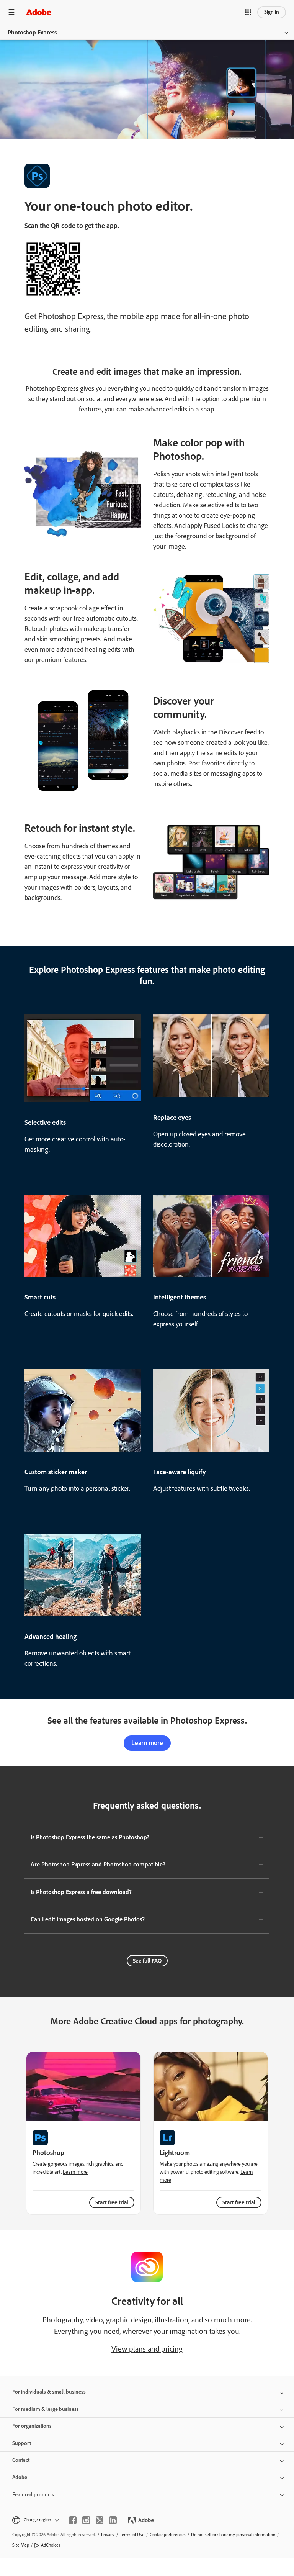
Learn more (147, 1743)
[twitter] (100, 2520)
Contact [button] (21, 2460)
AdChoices (51, 2545)
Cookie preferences (168, 2535)
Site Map (21, 2545)
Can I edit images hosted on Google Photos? (88, 1919)
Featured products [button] (33, 2495)
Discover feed (238, 732)
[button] (248, 12)
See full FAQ (147, 1961)
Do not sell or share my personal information (233, 2535)
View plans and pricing (147, 2349)
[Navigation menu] (11, 12)
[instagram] (86, 2520)
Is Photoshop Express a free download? (81, 1892)
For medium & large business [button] (46, 2409)
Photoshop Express (32, 32)
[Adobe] (39, 12)
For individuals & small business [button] (49, 2392)
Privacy (108, 2535)
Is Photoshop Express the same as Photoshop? (90, 1837)
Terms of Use (132, 2535)
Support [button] (22, 2443)
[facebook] (73, 2520)
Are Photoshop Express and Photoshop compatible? (98, 1864)
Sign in (272, 12)
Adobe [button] (20, 2477)
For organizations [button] (32, 2426)
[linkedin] (113, 2520)
